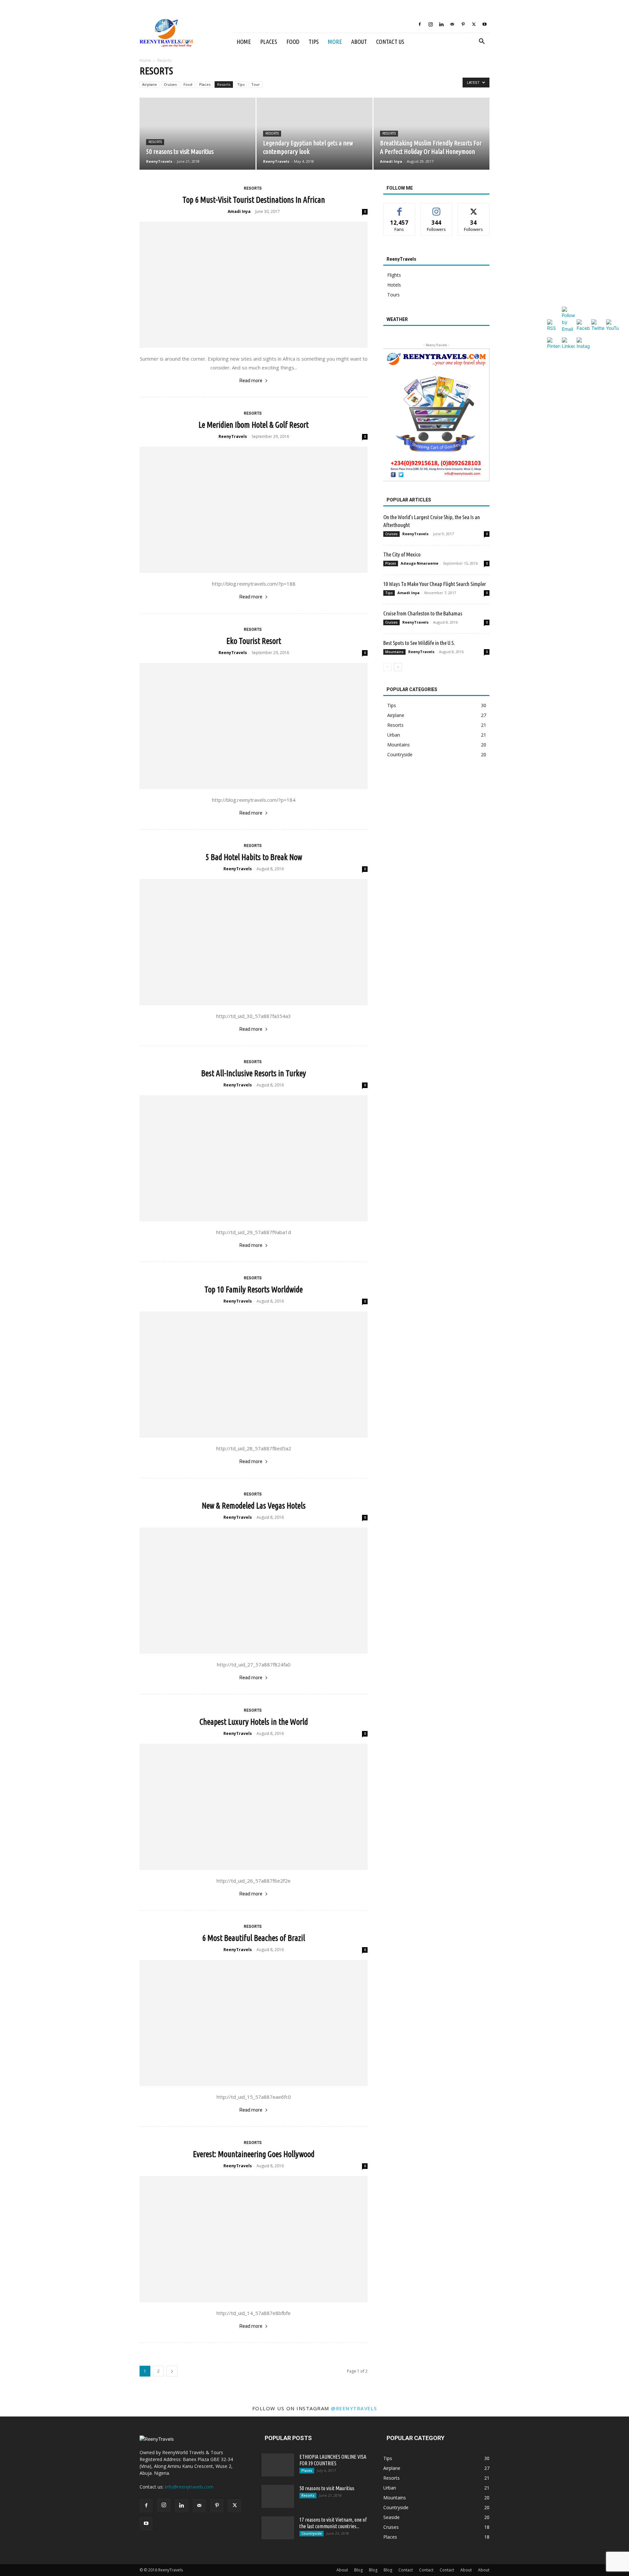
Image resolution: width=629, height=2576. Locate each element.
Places (269, 42)
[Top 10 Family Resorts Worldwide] (254, 1374)
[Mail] (452, 24)
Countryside (312, 2533)
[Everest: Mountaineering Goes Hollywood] (254, 2239)
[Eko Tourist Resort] (254, 726)
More (335, 42)
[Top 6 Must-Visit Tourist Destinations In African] (254, 285)
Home (244, 42)
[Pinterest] (463, 24)
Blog (358, 2570)
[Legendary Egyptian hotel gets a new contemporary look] (314, 134)
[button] (482, 42)
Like (400, 208)
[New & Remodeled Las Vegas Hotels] (254, 1591)
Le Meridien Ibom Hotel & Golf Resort (254, 425)
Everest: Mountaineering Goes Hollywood (254, 2154)
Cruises (170, 84)
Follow (437, 208)
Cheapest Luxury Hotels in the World (254, 1722)
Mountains (394, 652)
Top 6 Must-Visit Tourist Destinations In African (254, 200)
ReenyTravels (159, 161)
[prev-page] (387, 667)
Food (293, 42)
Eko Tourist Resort (254, 641)
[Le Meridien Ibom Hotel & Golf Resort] (254, 510)
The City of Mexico (402, 554)
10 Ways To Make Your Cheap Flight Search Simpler (435, 584)
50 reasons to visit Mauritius (327, 2488)
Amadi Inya (391, 161)
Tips (314, 42)
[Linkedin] (441, 24)
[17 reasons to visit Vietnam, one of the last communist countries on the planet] (278, 2528)
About (359, 42)
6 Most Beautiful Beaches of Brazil (254, 1938)
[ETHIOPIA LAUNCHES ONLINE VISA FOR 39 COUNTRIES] (278, 2465)
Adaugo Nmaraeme (419, 563)
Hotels (394, 285)
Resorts (224, 84)
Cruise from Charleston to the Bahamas (423, 613)
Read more (251, 381)
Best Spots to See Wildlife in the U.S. (419, 643)
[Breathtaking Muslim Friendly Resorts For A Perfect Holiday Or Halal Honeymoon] (431, 134)
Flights (394, 275)
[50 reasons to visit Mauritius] (198, 134)
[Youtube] (485, 24)
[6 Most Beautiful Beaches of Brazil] (254, 2023)
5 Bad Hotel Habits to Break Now (254, 857)
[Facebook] (420, 24)
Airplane (150, 84)
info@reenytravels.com (189, 2487)
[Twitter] (474, 24)
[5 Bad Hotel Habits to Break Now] (254, 942)
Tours (393, 295)
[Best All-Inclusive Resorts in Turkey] (254, 1158)
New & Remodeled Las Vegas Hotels (254, 1506)
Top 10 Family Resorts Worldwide (254, 1289)
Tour (256, 84)
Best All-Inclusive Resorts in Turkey (254, 1073)
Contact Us (390, 42)
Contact (406, 2570)
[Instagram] (430, 24)
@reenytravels (354, 2408)
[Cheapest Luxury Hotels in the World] (254, 1807)
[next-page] (172, 2371)
